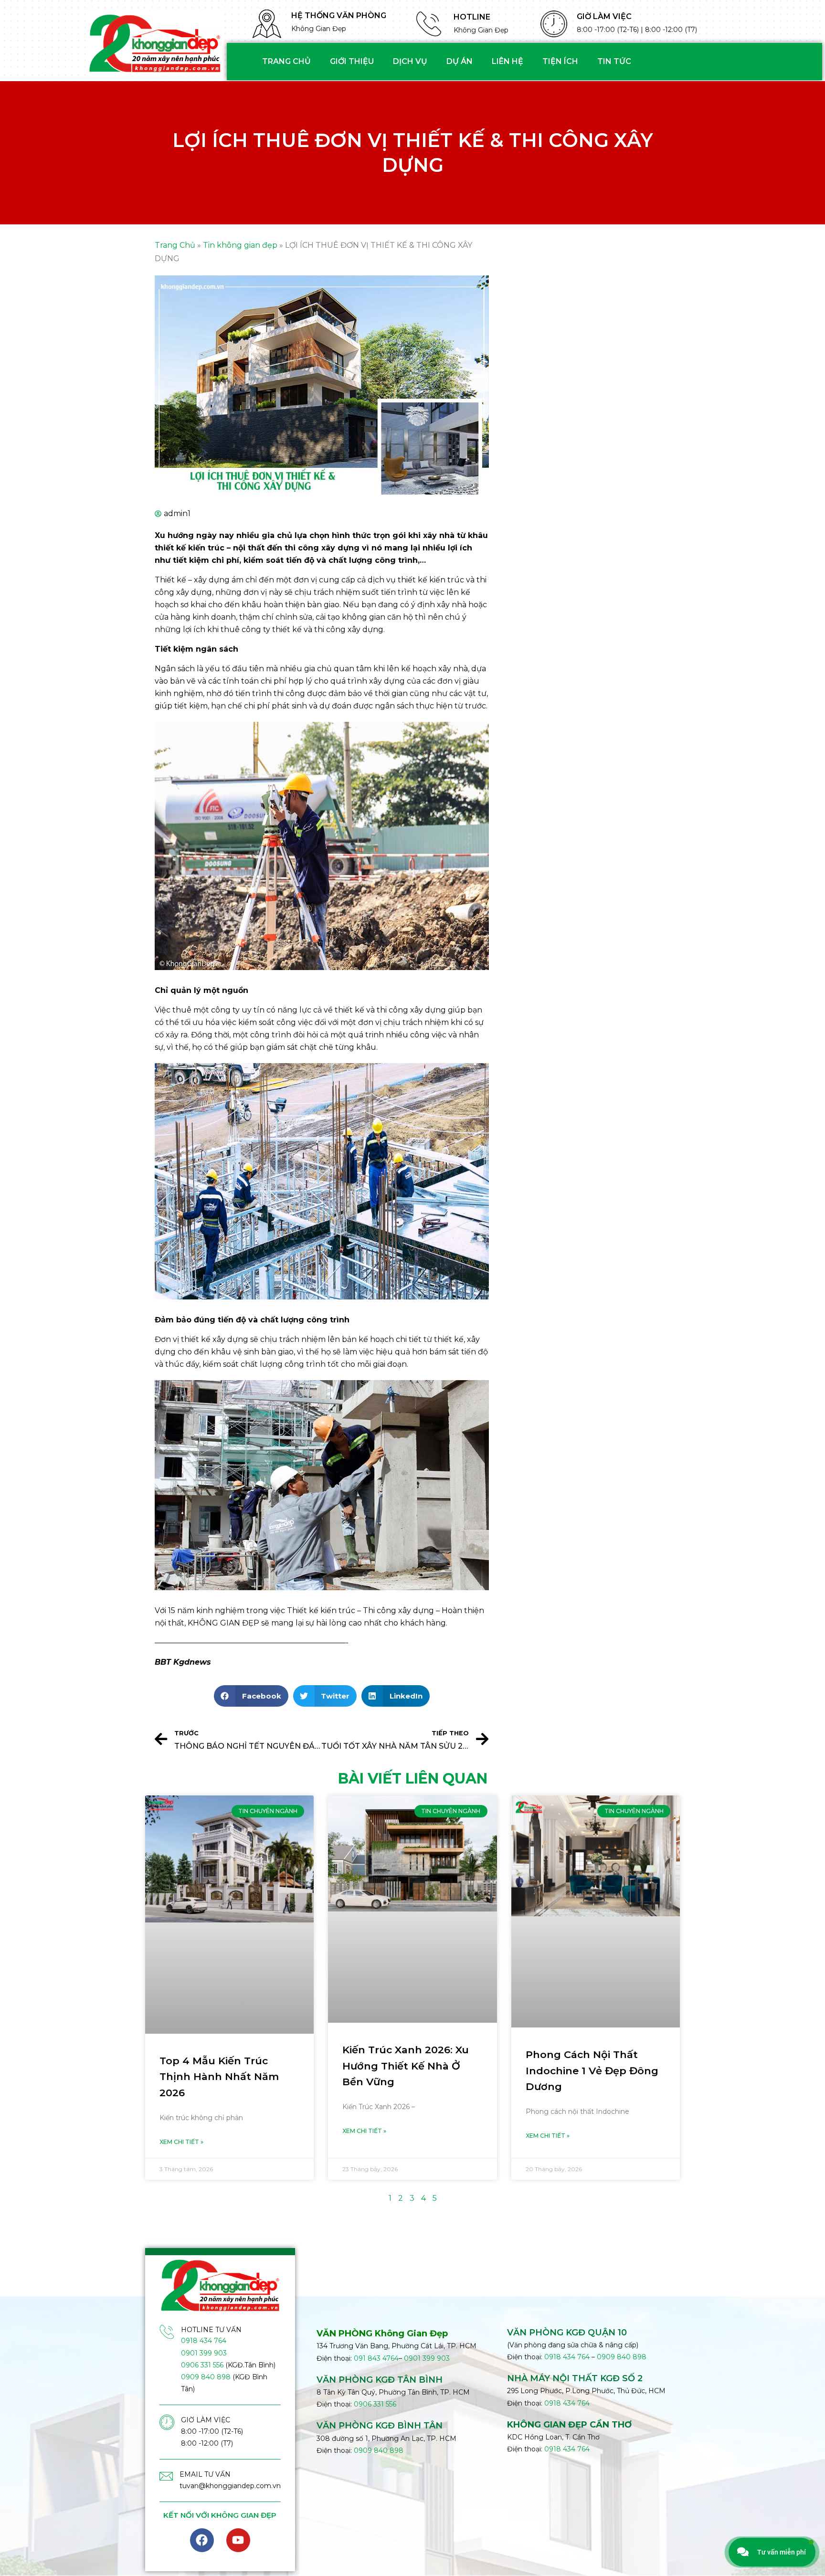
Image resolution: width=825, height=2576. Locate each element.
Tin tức (614, 61)
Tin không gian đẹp (240, 245)
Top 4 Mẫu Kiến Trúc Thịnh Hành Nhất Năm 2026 (219, 2077)
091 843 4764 (376, 2358)
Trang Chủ (175, 245)
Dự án (460, 61)
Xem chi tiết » (181, 2142)
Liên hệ (508, 61)
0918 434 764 (204, 2341)
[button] (251, 1696)
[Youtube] (238, 2540)
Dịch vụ (410, 61)
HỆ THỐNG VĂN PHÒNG (339, 16)
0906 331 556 (202, 2365)
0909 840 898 (206, 2377)
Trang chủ (286, 61)
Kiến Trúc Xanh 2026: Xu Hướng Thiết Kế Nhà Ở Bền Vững (406, 2066)
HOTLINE (472, 17)
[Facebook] (202, 2540)
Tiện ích (560, 61)
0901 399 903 (204, 2353)
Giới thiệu (352, 61)
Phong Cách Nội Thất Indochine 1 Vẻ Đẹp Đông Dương (592, 2070)
